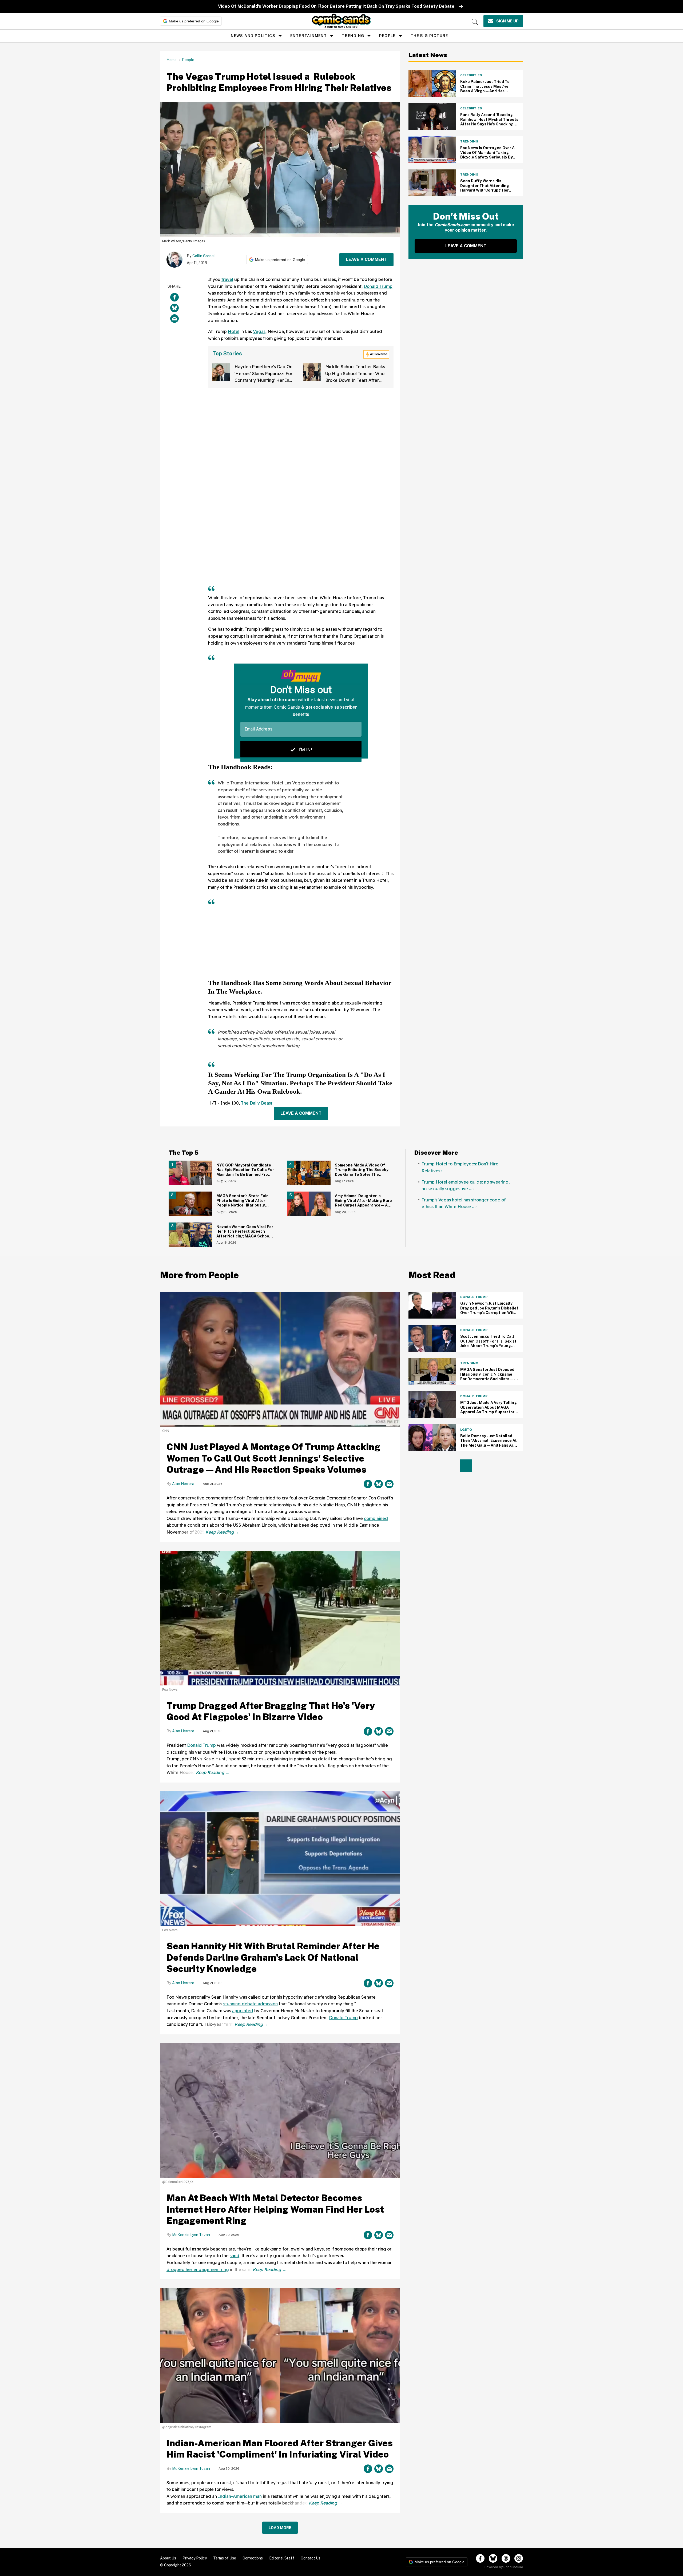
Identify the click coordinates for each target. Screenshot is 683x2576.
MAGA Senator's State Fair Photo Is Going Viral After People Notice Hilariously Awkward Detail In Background (245, 1203)
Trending (353, 36)
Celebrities (471, 75)
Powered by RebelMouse (504, 2567)
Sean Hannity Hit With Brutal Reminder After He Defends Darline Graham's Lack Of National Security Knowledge (273, 1957)
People (387, 36)
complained (376, 1518)
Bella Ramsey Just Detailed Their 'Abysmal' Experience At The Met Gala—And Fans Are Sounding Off (489, 1443)
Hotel (234, 331)
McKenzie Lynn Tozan (191, 2235)
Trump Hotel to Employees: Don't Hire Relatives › (460, 1167)
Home (172, 60)
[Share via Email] (174, 319)
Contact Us (311, 2558)
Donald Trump (378, 286)
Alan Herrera (183, 1484)
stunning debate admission (251, 2004)
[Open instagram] (519, 2558)
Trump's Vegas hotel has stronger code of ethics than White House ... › (464, 1203)
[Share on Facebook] (174, 297)
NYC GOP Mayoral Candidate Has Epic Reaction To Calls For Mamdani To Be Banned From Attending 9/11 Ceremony (245, 1172)
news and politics (253, 36)
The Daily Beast (257, 1103)
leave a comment (367, 259)
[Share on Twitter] (174, 308)
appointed (243, 2011)
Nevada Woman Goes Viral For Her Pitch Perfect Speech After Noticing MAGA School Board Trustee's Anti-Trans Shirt (245, 1236)
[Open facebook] (480, 2558)
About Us (168, 2558)
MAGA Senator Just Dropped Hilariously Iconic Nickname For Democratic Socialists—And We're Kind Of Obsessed (487, 1377)
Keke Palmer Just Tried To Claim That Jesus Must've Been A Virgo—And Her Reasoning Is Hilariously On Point (486, 91)
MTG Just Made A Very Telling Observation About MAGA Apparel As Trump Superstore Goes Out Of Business (489, 1410)
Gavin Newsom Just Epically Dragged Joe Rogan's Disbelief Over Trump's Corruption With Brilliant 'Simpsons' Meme (489, 1310)
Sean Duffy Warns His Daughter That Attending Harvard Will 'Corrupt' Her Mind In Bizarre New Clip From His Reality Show (488, 190)
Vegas (259, 331)
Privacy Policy (195, 2558)
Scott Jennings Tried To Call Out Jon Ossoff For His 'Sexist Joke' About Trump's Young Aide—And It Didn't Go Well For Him (488, 1346)
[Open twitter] (493, 2558)
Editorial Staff (282, 2558)
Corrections (253, 2558)
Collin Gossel (204, 256)
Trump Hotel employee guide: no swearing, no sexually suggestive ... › (466, 1185)
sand (235, 2256)
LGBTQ (466, 1430)
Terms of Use (225, 2558)
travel (227, 279)
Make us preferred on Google (194, 21)
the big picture (429, 36)
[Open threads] (506, 2558)
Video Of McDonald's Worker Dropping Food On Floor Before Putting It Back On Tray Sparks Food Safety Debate (336, 6)
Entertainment (309, 36)
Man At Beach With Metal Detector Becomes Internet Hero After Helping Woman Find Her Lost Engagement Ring (275, 2209)
